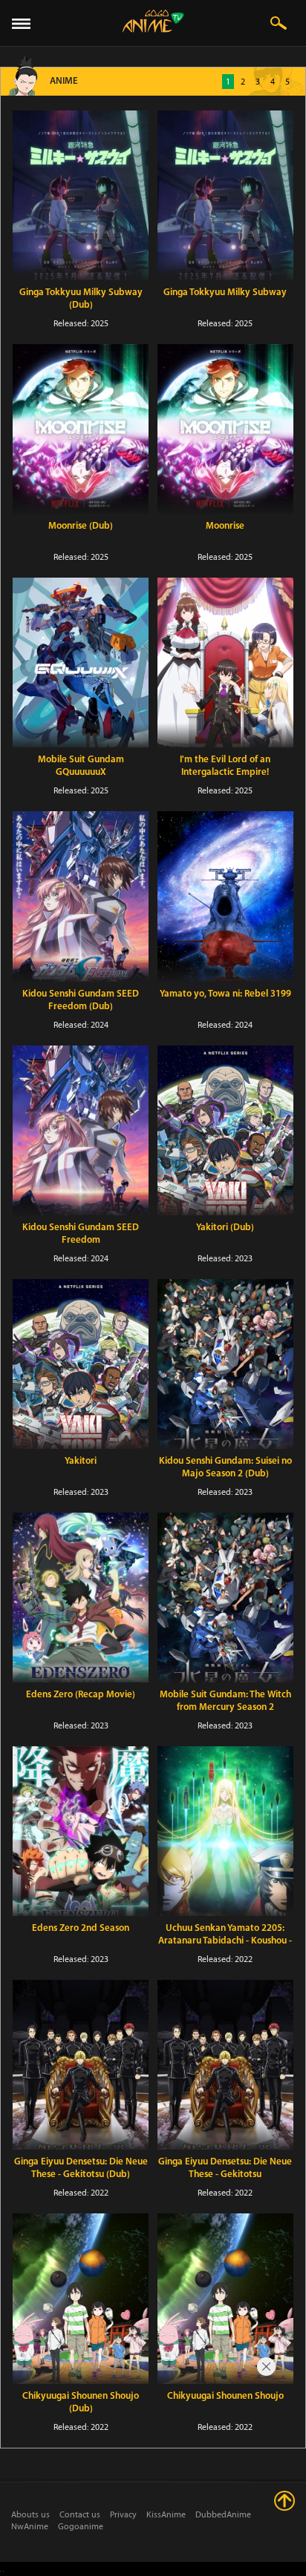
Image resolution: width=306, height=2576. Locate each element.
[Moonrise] (225, 429)
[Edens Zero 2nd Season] (81, 1831)
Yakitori (81, 1461)
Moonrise (225, 526)
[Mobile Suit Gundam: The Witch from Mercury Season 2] (225, 1598)
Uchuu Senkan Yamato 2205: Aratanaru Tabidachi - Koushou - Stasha (225, 1941)
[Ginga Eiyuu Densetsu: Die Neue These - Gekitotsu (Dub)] (81, 2065)
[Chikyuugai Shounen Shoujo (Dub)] (81, 2298)
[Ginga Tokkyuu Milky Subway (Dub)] (81, 195)
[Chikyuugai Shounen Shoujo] (225, 2298)
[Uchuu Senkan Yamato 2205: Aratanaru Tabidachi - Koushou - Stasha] (225, 1831)
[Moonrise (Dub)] (81, 429)
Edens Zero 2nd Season (81, 1928)
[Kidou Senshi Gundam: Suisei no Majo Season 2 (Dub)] (225, 1364)
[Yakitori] (81, 1364)
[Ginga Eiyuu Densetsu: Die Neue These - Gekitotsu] (225, 2065)
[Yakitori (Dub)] (225, 1130)
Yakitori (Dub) (225, 1228)
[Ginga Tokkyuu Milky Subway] (225, 195)
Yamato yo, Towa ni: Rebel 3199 (225, 994)
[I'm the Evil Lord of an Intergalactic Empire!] (225, 663)
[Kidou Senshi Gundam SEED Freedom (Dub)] (81, 896)
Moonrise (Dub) (81, 526)
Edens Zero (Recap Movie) (81, 1695)
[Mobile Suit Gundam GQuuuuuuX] (81, 663)
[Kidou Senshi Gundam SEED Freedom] (81, 1130)
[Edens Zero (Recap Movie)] (81, 1598)
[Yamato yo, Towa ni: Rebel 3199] (225, 896)
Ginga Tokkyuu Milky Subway (225, 293)
